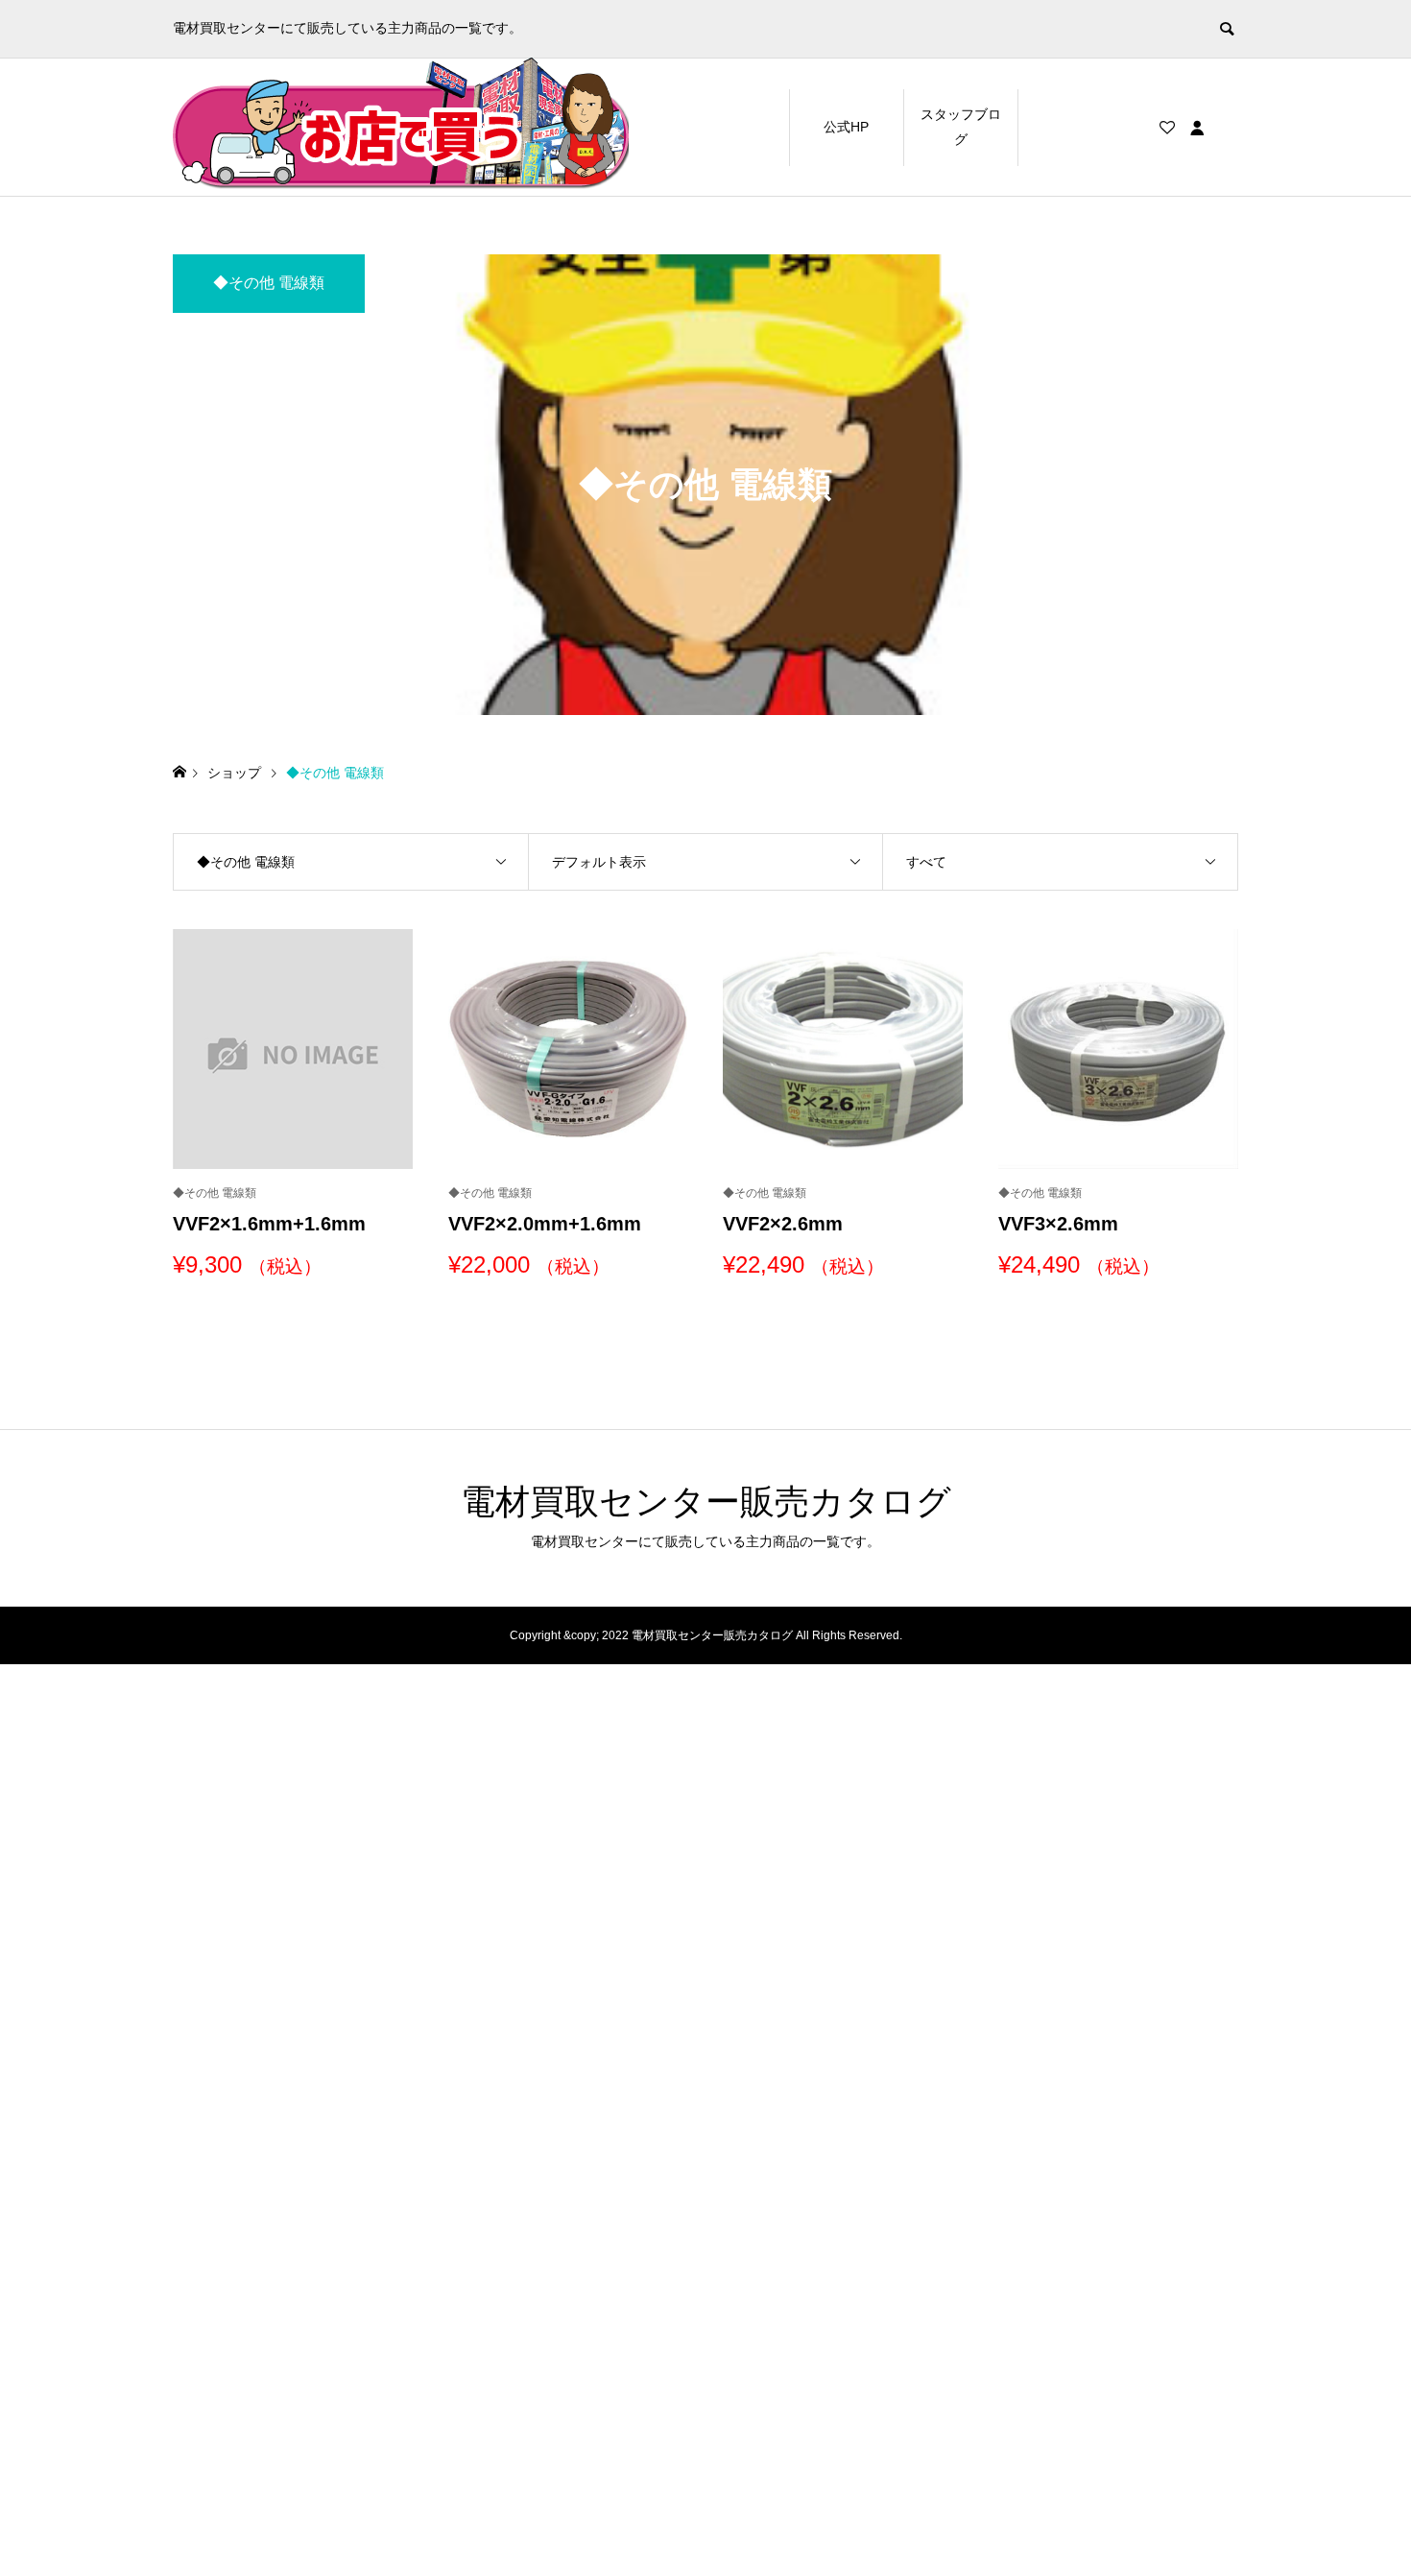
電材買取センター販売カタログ (706, 1502)
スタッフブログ (961, 126)
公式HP (846, 127)
